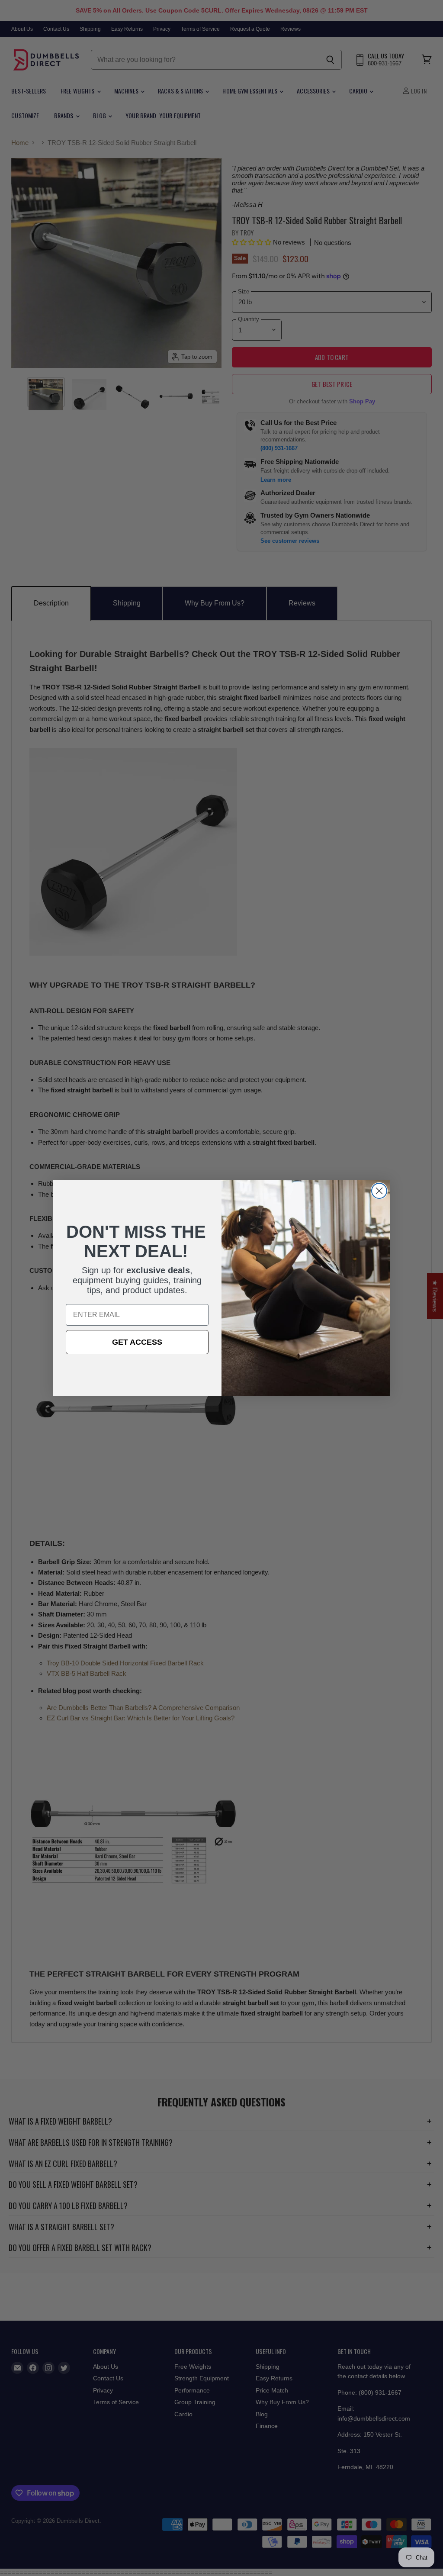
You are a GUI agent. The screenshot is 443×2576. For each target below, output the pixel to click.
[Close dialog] (379, 1191)
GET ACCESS (137, 1342)
